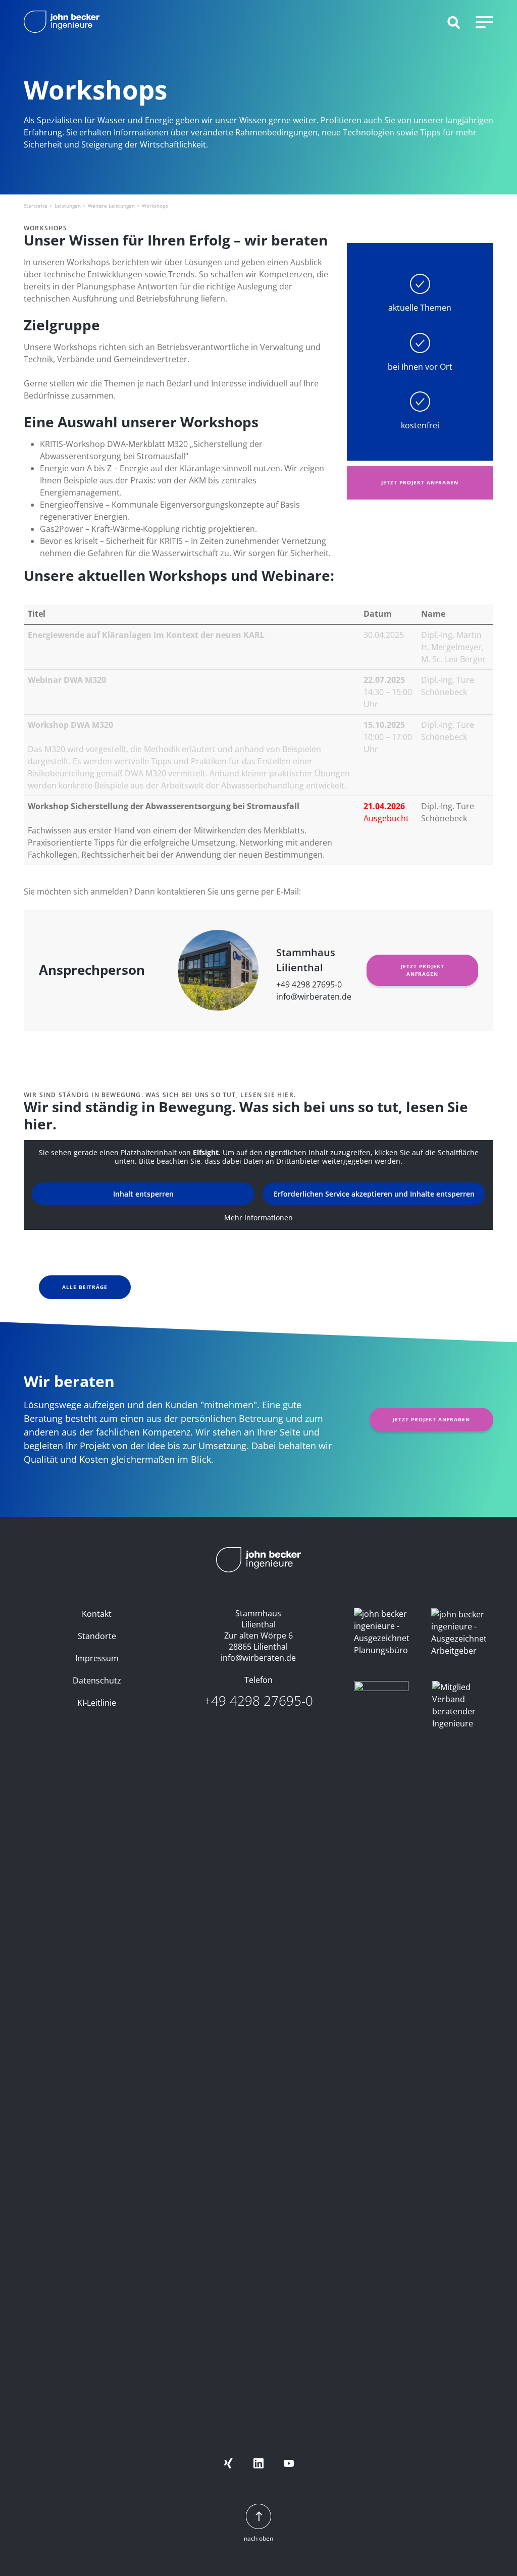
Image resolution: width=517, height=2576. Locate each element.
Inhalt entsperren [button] (143, 1194)
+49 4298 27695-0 (309, 984)
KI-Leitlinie (97, 1703)
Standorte (97, 1636)
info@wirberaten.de (314, 997)
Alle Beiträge (85, 1287)
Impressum (97, 1658)
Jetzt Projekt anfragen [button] (420, 482)
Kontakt (97, 1614)
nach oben (258, 2538)
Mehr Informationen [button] (258, 1218)
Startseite (36, 206)
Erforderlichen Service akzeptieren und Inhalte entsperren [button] (374, 1194)
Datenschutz (97, 1680)
